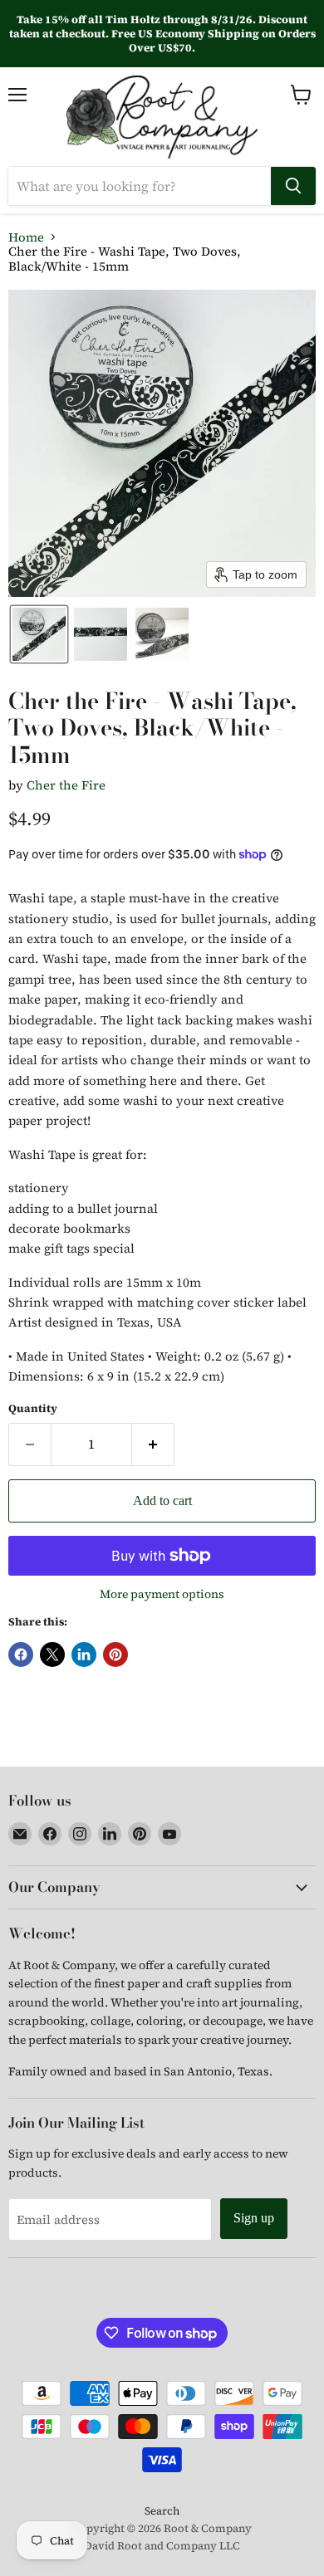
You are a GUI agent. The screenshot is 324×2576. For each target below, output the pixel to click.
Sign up (254, 2218)
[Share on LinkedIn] (84, 1655)
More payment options (162, 1594)
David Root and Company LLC (162, 2546)
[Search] (293, 186)
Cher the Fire (66, 785)
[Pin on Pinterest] (115, 1655)
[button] (39, 634)
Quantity (33, 1408)
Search (162, 2511)
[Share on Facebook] (21, 1655)
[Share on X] (52, 1655)
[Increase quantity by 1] (153, 1444)
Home (26, 237)
